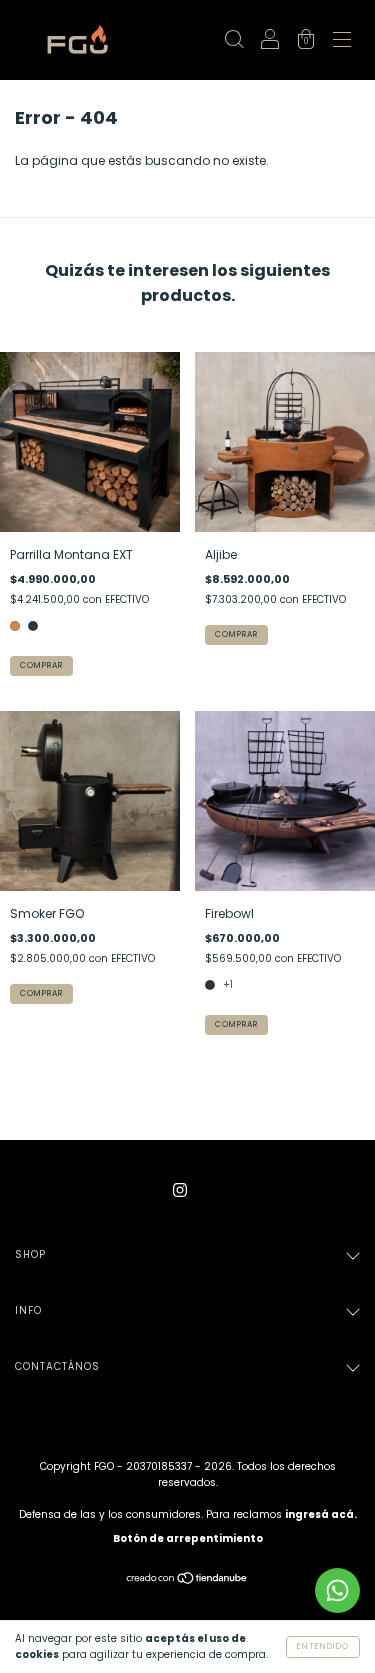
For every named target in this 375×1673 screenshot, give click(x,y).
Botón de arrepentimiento (188, 1538)
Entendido (323, 1646)
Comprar (41, 665)
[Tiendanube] (187, 1580)
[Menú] (342, 41)
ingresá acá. (321, 1514)
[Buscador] (234, 41)
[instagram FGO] (180, 1189)
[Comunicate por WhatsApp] (337, 1590)
